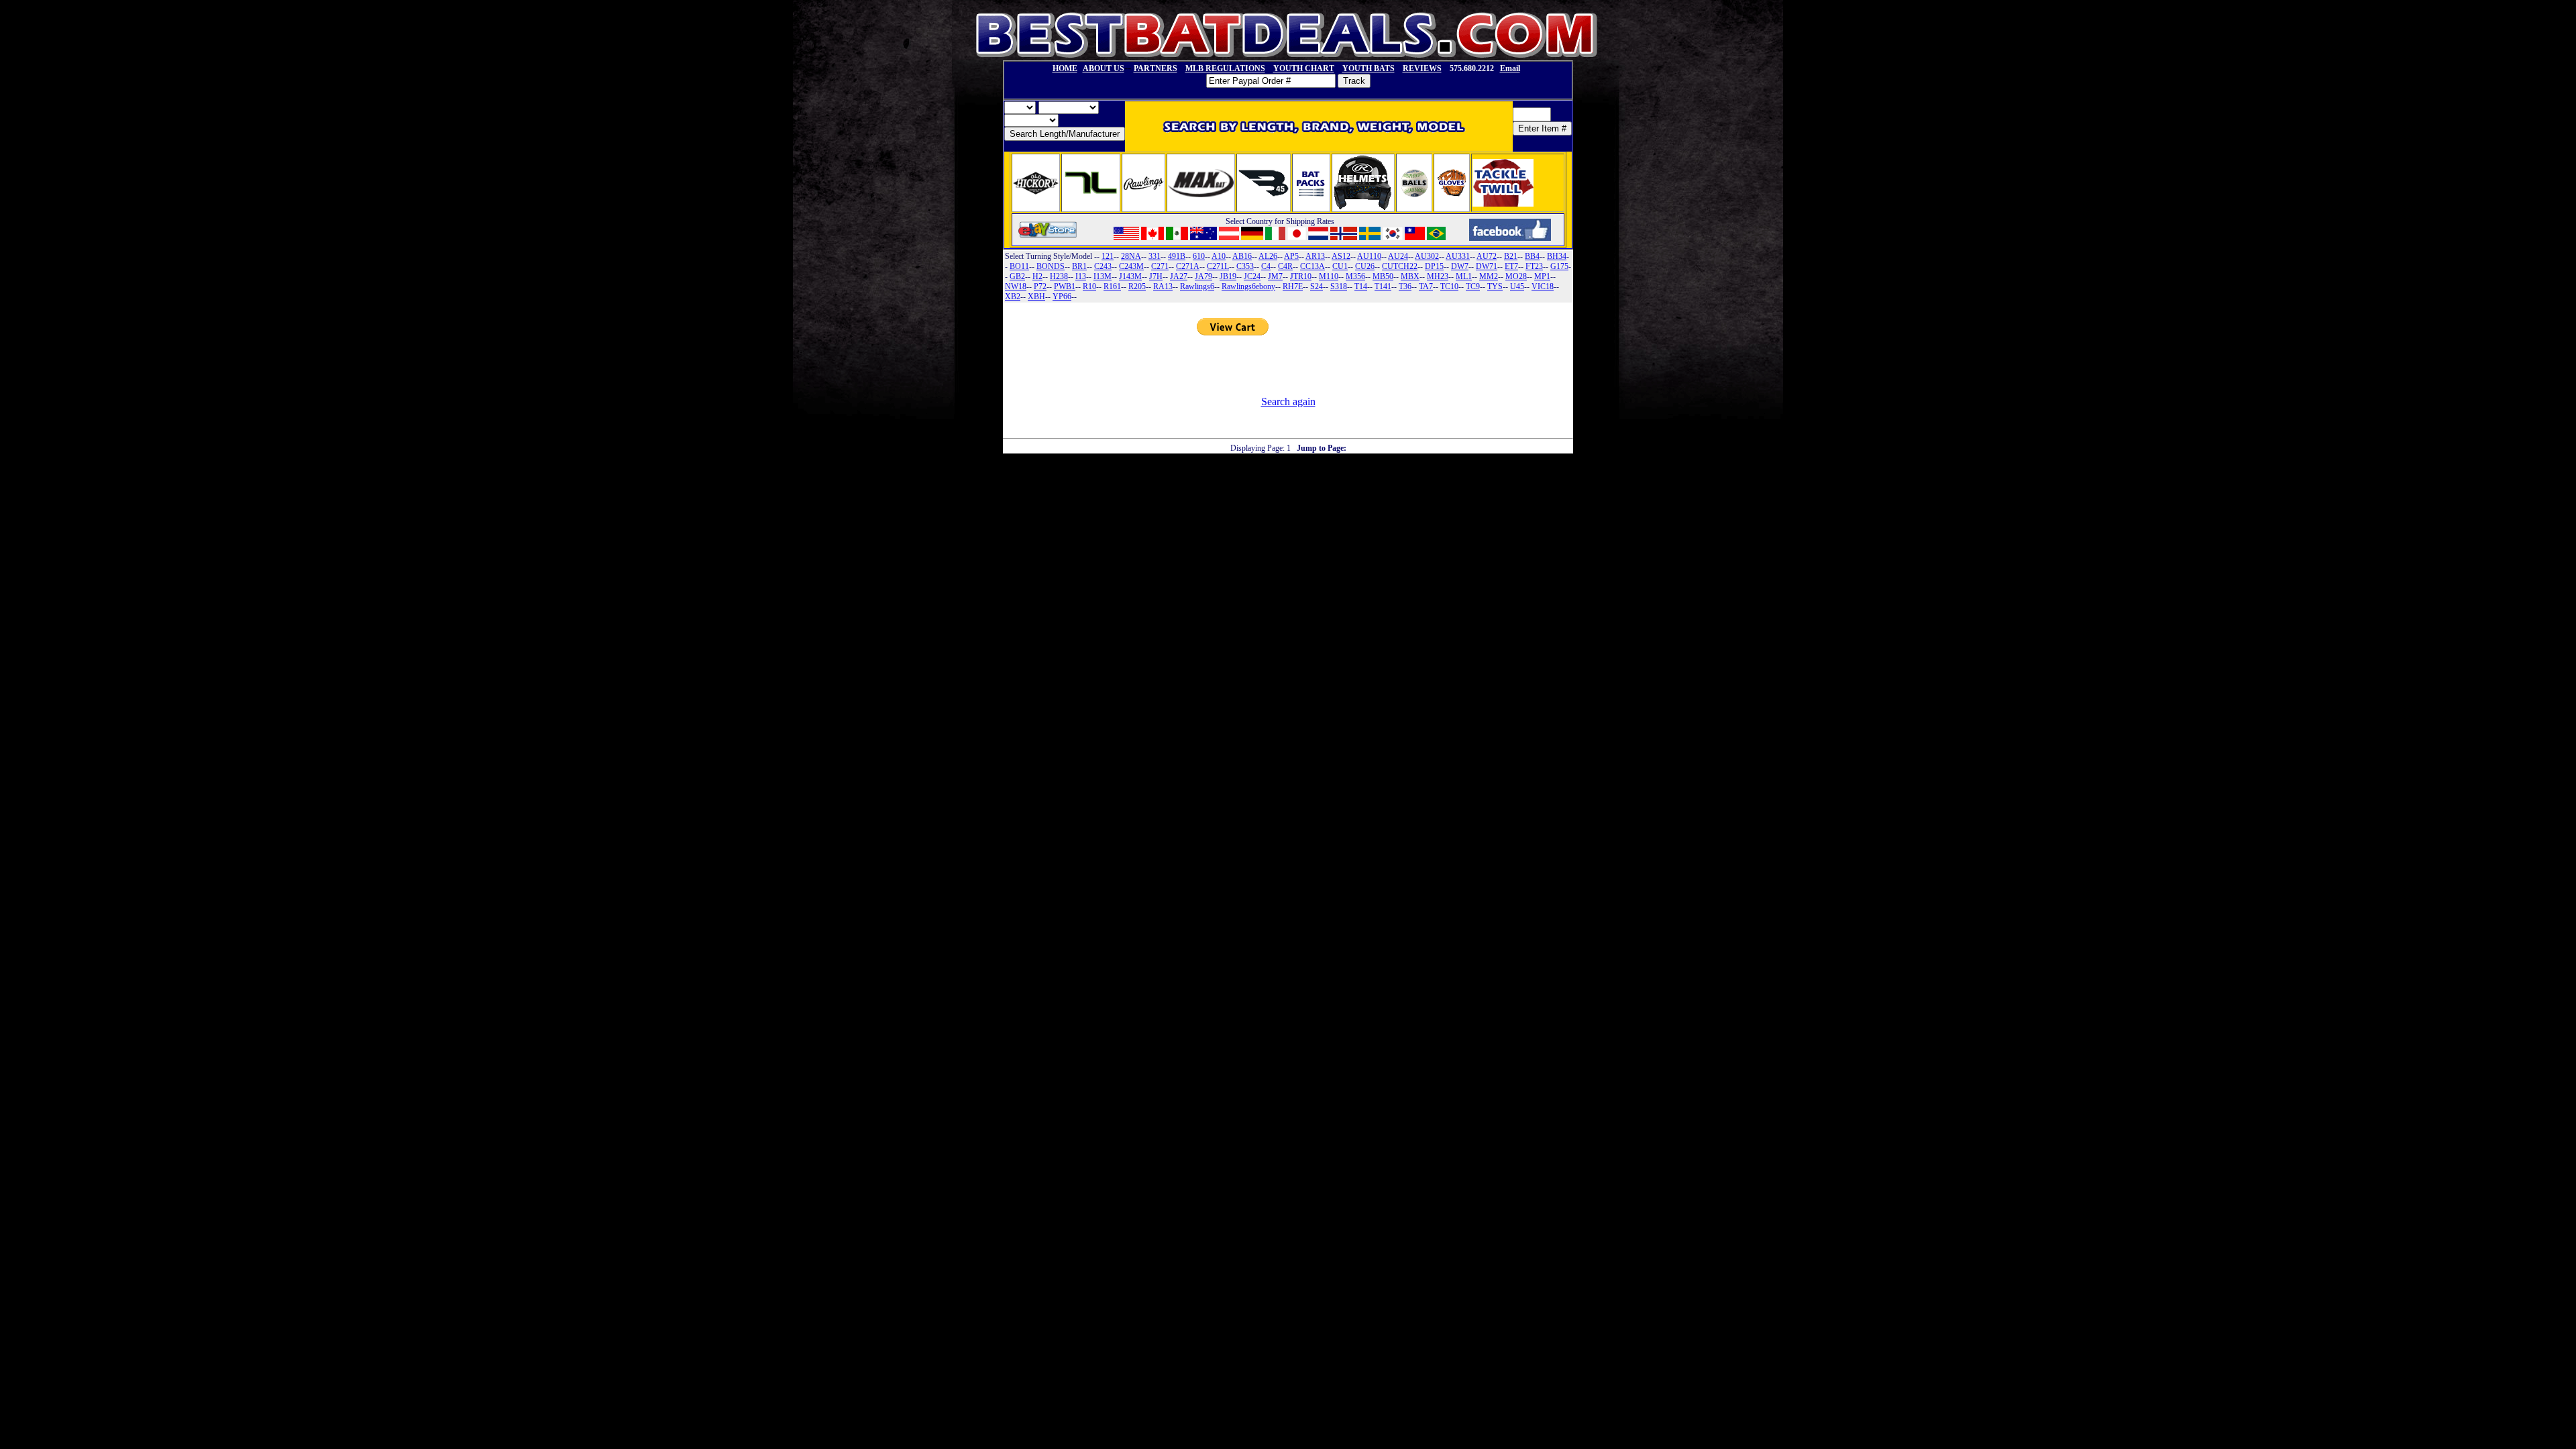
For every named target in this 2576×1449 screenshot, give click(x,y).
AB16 (1242, 256)
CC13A (1312, 266)
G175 (1559, 266)
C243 (1103, 266)
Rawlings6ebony (1248, 286)
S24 (1317, 286)
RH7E (1293, 286)
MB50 (1383, 276)
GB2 (1017, 276)
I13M (1103, 276)
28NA (1131, 256)
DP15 (1434, 266)
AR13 (1315, 256)
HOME (1065, 68)
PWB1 (1065, 286)
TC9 (1473, 286)
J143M (1130, 276)
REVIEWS (1422, 68)
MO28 (1516, 276)
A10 (1219, 256)
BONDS (1051, 266)
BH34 (1557, 256)
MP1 (1542, 276)
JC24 (1252, 276)
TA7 (1426, 286)
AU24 (1398, 256)
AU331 (1458, 256)
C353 (1245, 266)
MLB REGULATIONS (1225, 68)
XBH (1036, 297)
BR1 (1079, 266)
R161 (1112, 286)
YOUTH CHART (1304, 68)
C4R (1285, 266)
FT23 (1534, 266)
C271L (1218, 266)
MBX (1410, 276)
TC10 (1449, 286)
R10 (1089, 286)
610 (1199, 256)
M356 (1355, 276)
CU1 (1340, 266)
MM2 (1489, 276)
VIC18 (1543, 286)
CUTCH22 (1400, 266)
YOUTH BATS (1368, 68)
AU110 (1369, 256)
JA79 (1203, 276)
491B (1177, 256)
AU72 (1487, 256)
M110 (1329, 276)
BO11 (1019, 266)
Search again (1288, 401)
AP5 (1291, 256)
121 (1108, 256)
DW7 (1460, 266)
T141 (1383, 286)
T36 (1405, 286)
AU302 (1427, 256)
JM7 (1275, 276)
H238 (1059, 276)
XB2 (1013, 297)
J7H (1156, 276)
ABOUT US (1104, 68)
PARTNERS (1156, 68)
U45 (1517, 286)
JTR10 (1301, 276)
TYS (1495, 286)
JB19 (1228, 276)
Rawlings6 (1197, 286)
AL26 (1268, 256)
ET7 (1511, 266)
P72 (1040, 286)
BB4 (1532, 256)
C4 (1266, 266)
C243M (1131, 266)
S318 (1339, 286)
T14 (1361, 286)
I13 (1081, 276)
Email (1510, 68)
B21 (1511, 256)
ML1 (1464, 276)
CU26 (1365, 266)
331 (1155, 256)
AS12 (1341, 256)
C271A (1188, 266)
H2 (1037, 276)
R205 (1137, 286)
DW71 (1487, 266)
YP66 (1062, 297)
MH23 (1438, 276)
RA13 (1163, 286)
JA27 (1179, 276)
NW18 (1016, 286)
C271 (1160, 266)
